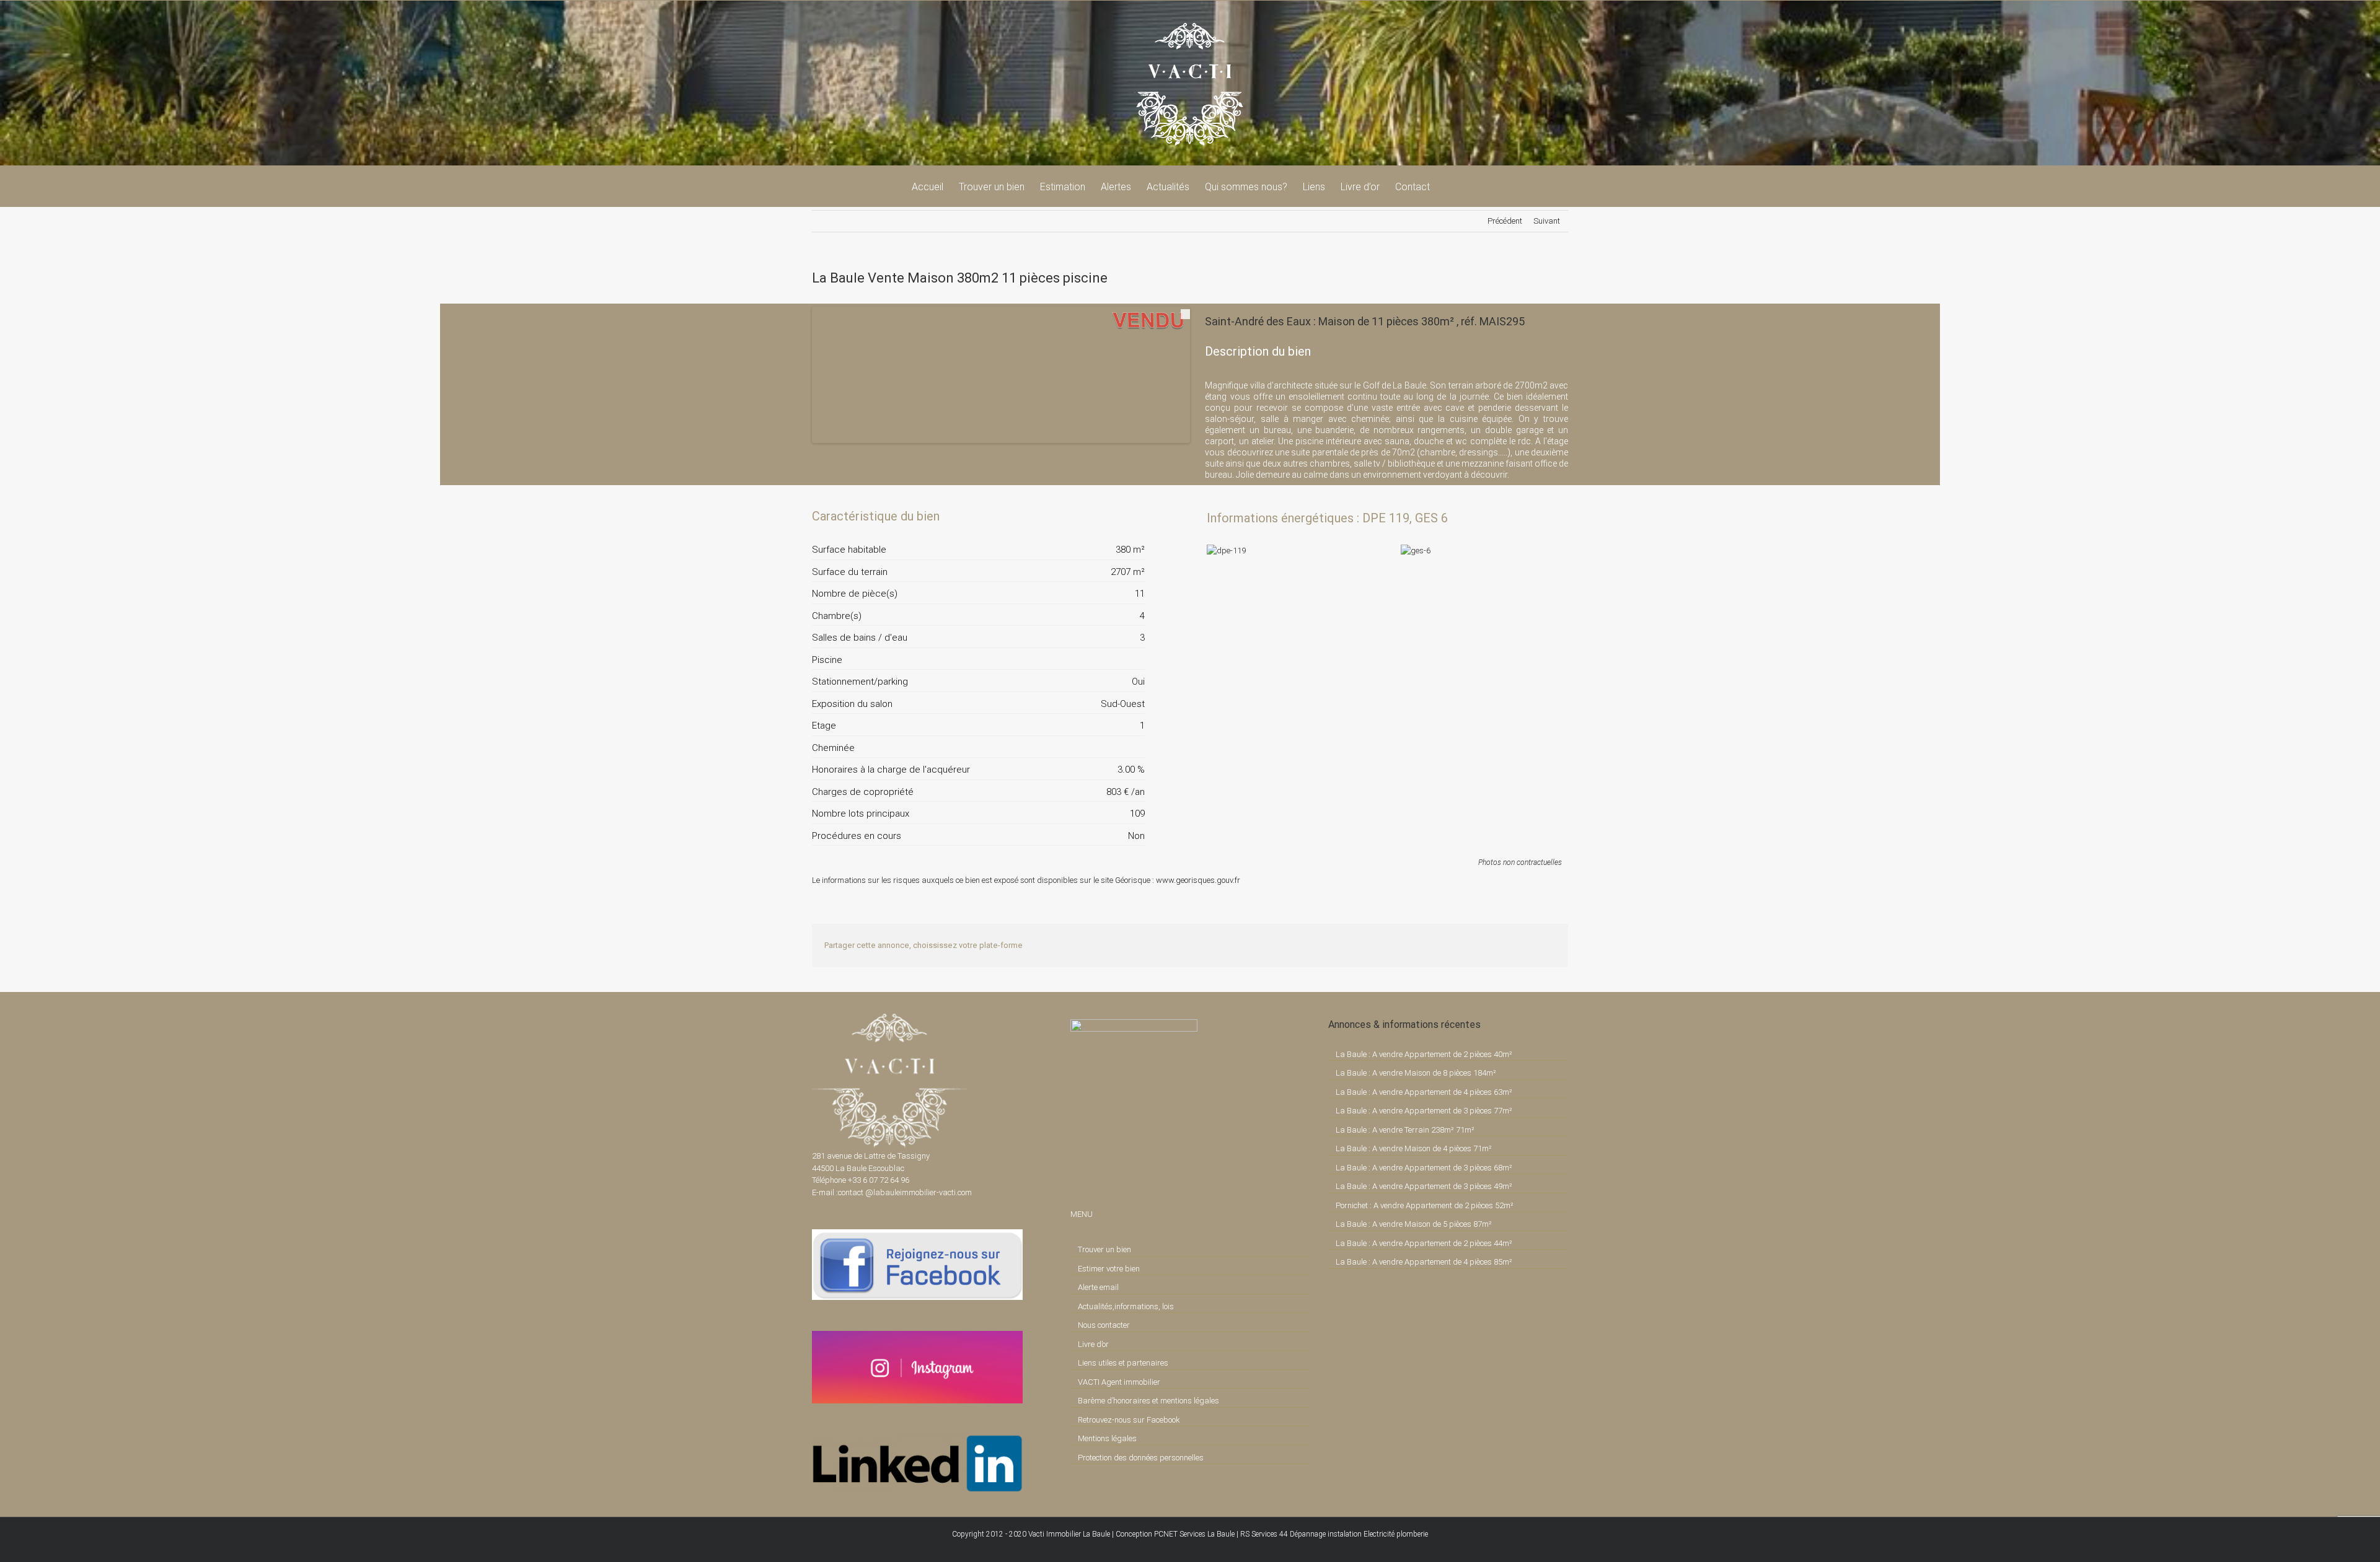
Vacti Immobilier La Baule (1069, 1534)
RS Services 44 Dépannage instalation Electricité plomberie (1334, 1534)
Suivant (1547, 221)
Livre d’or (1093, 1344)
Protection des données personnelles (1141, 1458)
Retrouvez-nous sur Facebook (1129, 1420)
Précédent (1505, 221)
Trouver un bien (1104, 1249)
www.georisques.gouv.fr (1198, 880)
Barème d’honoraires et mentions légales (1148, 1401)
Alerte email (1098, 1287)
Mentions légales (1107, 1438)
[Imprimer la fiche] (1092, 516)
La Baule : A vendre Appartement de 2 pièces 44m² (1424, 1243)
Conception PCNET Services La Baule (1175, 1534)
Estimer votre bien (1109, 1269)
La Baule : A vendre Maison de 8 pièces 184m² (1416, 1073)
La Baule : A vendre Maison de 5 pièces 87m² (1414, 1224)
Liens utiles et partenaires (1123, 1363)
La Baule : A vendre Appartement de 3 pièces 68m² (1424, 1168)
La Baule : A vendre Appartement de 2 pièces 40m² (1424, 1054)
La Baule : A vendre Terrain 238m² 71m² (1405, 1130)
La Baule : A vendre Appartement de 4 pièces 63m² (1424, 1092)
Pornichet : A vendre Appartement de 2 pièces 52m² (1425, 1205)
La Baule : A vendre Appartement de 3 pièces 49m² (1424, 1186)
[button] (1449, 186)
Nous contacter (1104, 1325)
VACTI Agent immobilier (1119, 1382)
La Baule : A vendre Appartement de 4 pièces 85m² (1424, 1262)
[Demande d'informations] (1113, 516)
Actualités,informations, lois (1126, 1306)
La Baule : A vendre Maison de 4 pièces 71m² (1414, 1148)
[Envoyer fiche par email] (1134, 516)
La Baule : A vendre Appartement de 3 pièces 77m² (1424, 1111)
